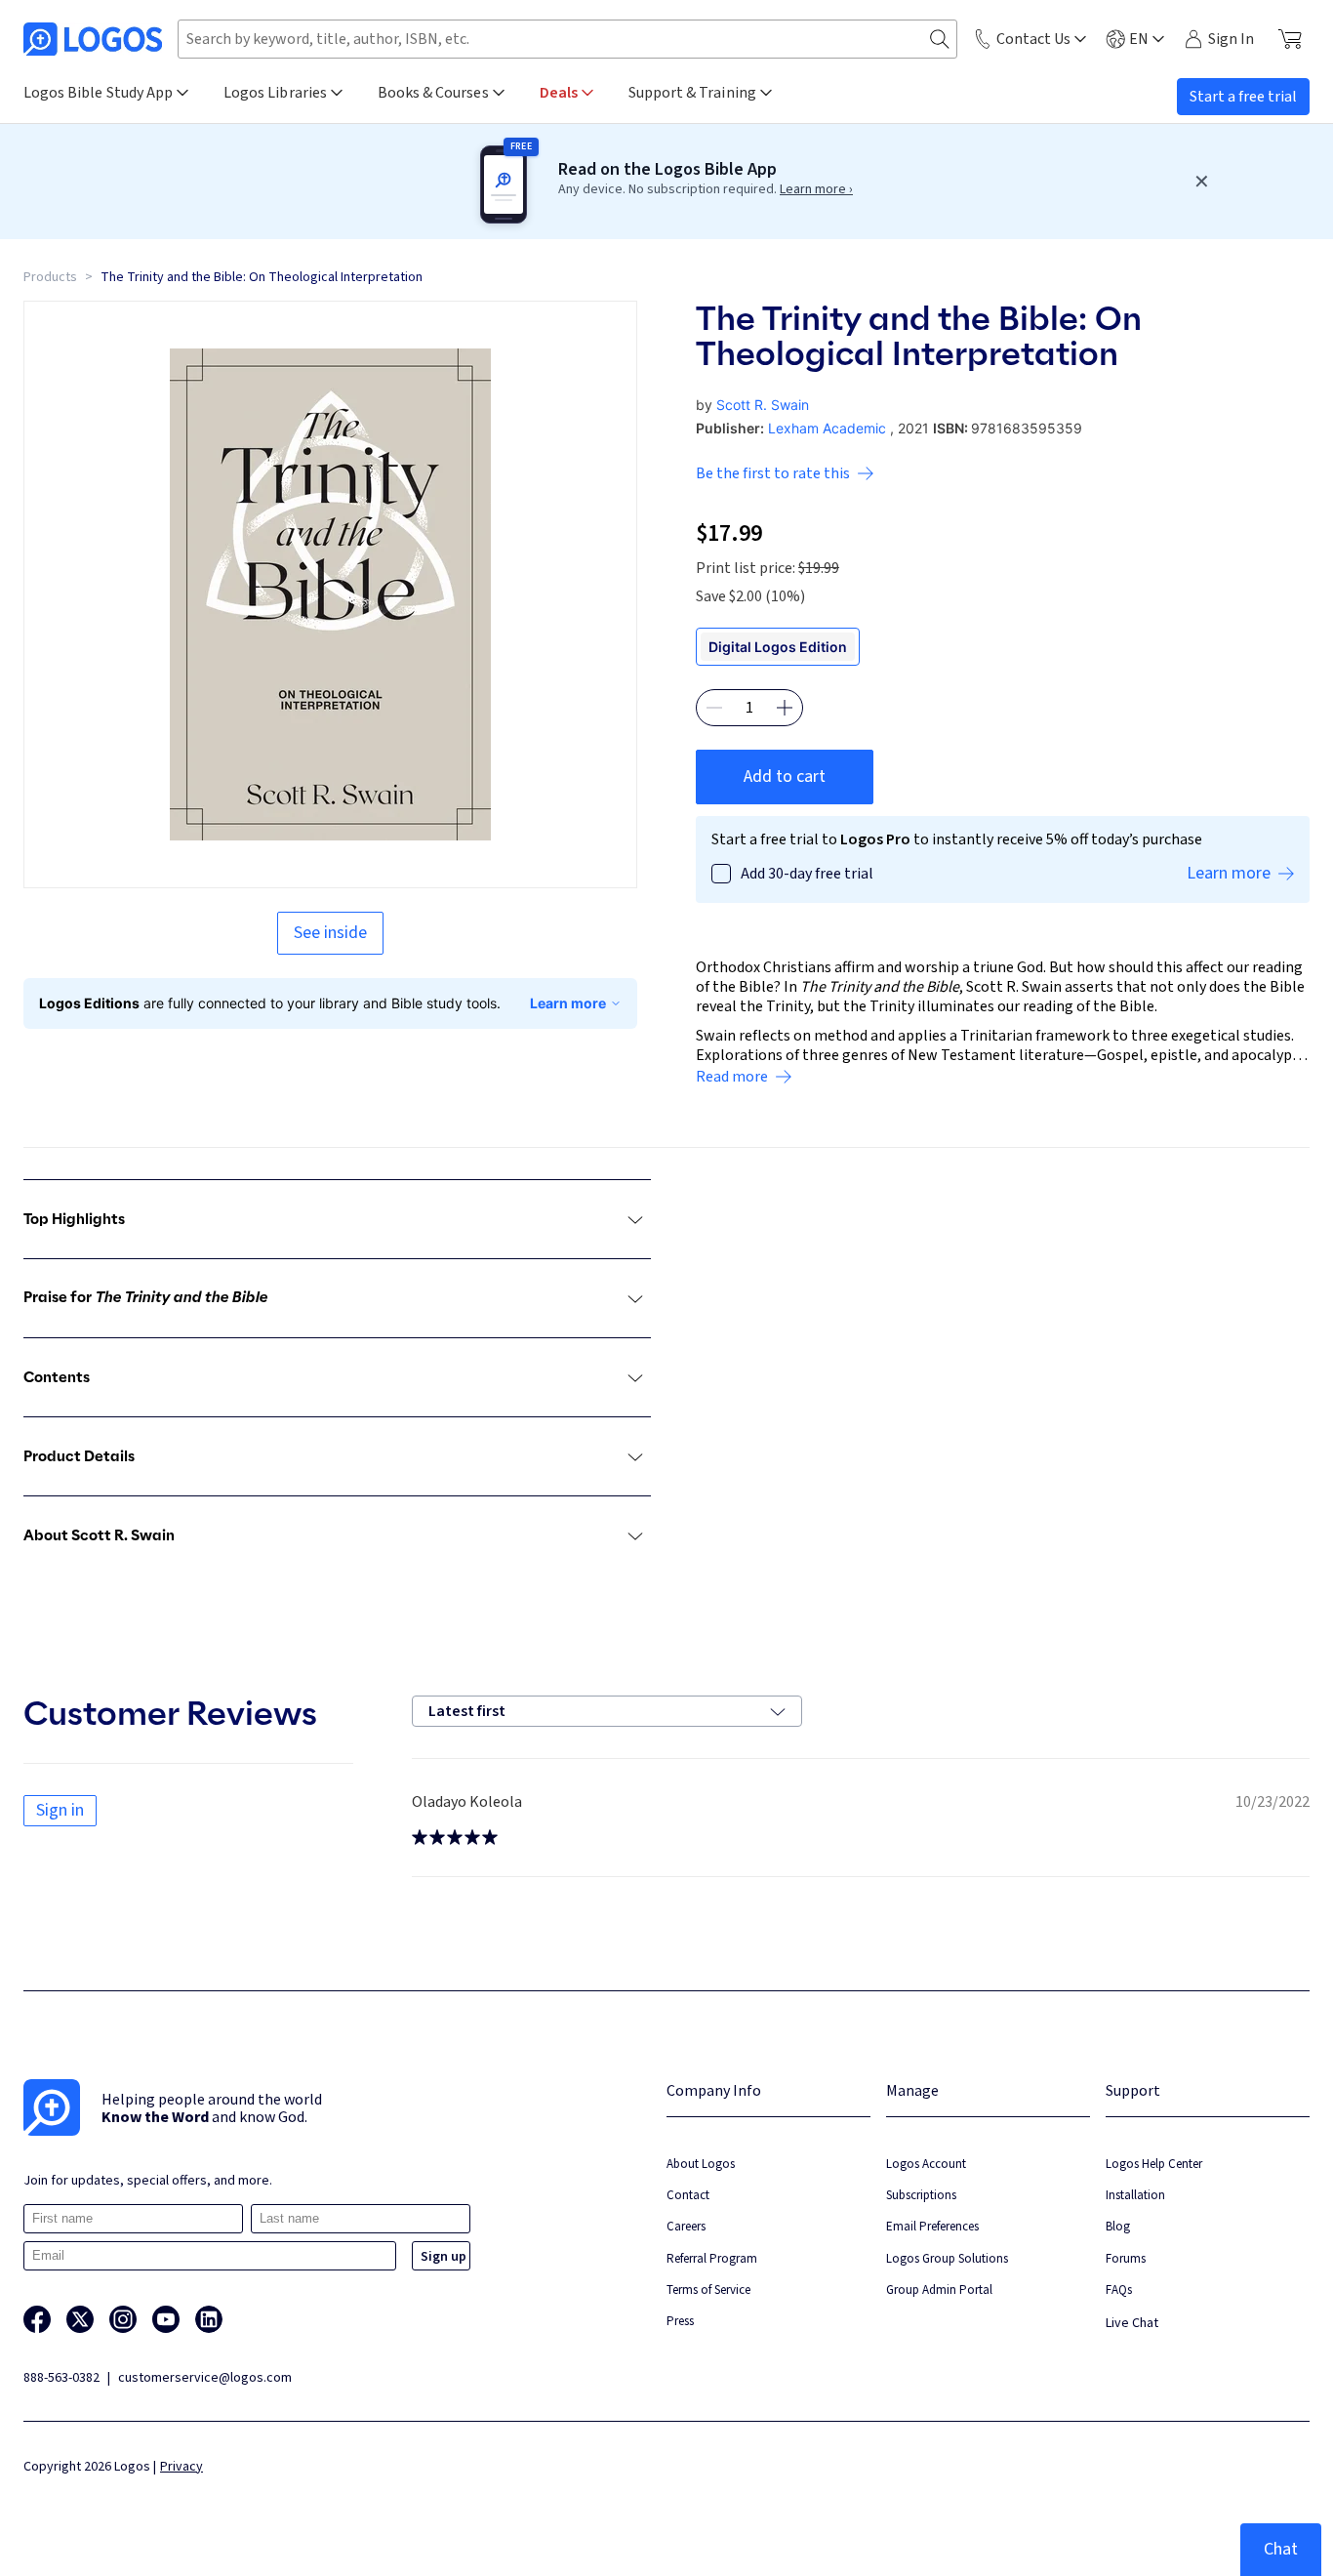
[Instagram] (123, 2319)
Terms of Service (708, 2290)
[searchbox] (567, 39)
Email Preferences (932, 2226)
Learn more (568, 1003)
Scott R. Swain (763, 405)
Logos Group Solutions (947, 2258)
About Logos (701, 2164)
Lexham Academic (827, 428)
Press (680, 2321)
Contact (688, 2195)
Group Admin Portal (939, 2290)
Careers (686, 2226)
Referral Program (712, 2258)
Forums (1126, 2258)
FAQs (1119, 2290)
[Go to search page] (940, 40)
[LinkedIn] (209, 2319)
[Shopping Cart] (1290, 39)
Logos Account (926, 2164)
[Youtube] (166, 2319)
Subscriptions (921, 2195)
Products (50, 277)
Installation (1135, 2195)
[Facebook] (37, 2319)
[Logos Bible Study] (93, 39)
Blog (1118, 2226)
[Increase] (785, 708)
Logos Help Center (1154, 2164)
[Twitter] (80, 2319)
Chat (1281, 2549)
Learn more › (816, 189)
